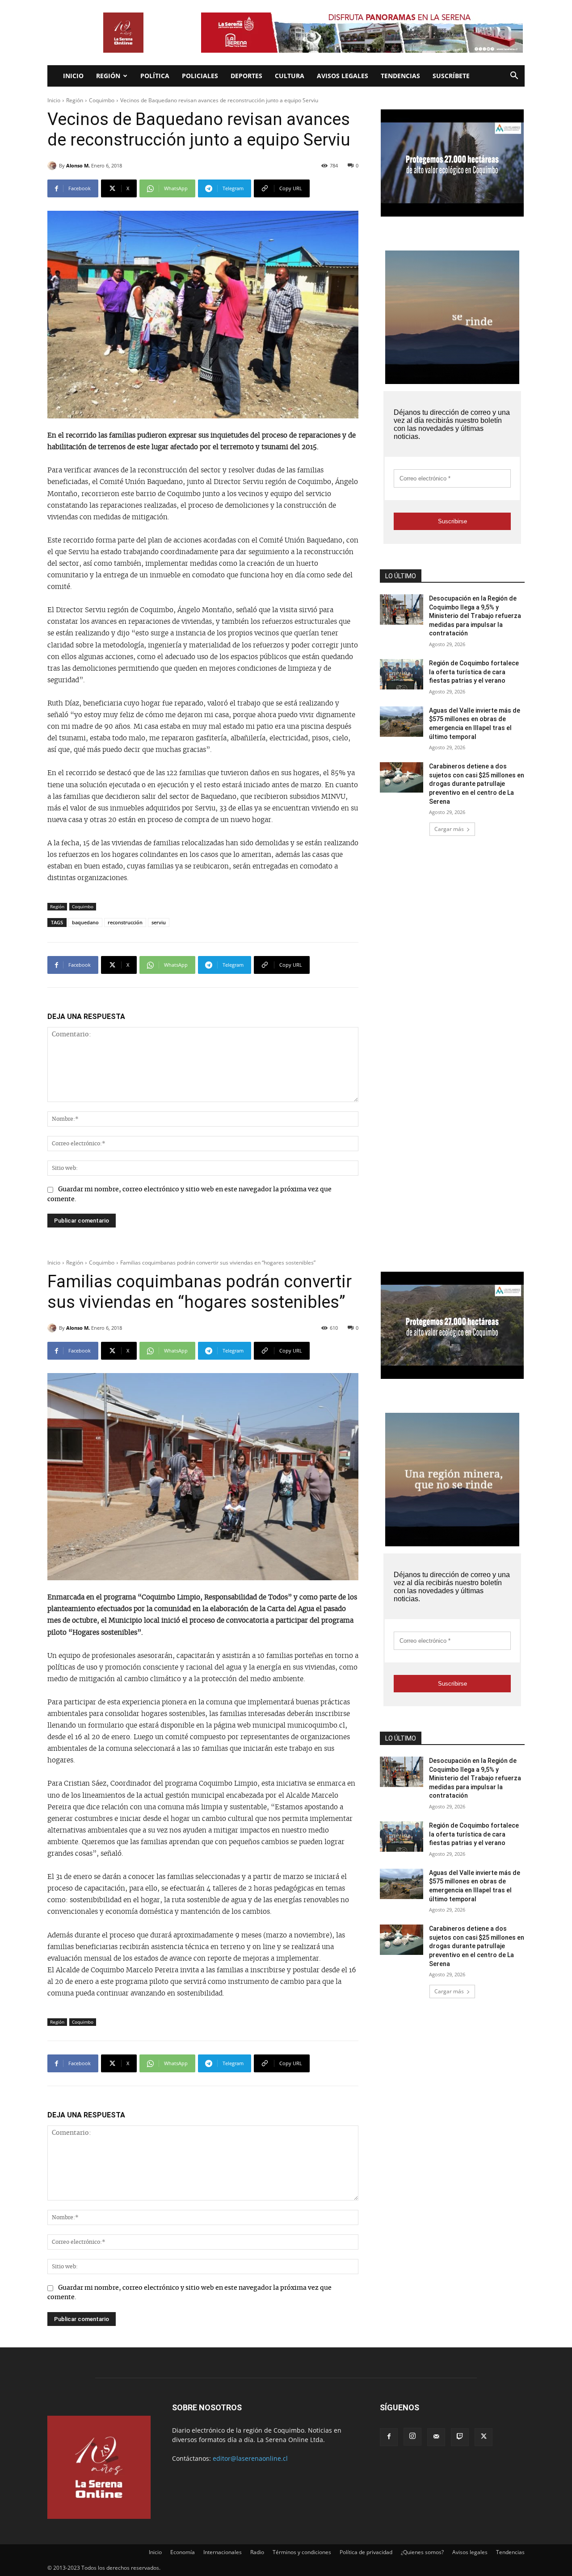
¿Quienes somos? (422, 2552)
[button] (514, 77)
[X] (484, 2437)
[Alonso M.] (53, 166)
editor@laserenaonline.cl (250, 2458)
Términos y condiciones (302, 2552)
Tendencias (400, 76)
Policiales (200, 76)
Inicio (73, 76)
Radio (257, 2552)
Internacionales (223, 2552)
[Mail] (436, 2437)
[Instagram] (412, 2437)
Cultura (290, 76)
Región (108, 76)
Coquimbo (102, 100)
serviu (159, 922)
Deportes (246, 76)
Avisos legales (343, 76)
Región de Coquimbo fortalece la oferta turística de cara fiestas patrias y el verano (474, 672)
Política (155, 76)
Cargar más (449, 829)
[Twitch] (460, 2437)
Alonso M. (78, 165)
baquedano (85, 922)
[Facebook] (389, 2437)
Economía (183, 2552)
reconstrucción (125, 922)
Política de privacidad (366, 2552)
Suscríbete (451, 76)
